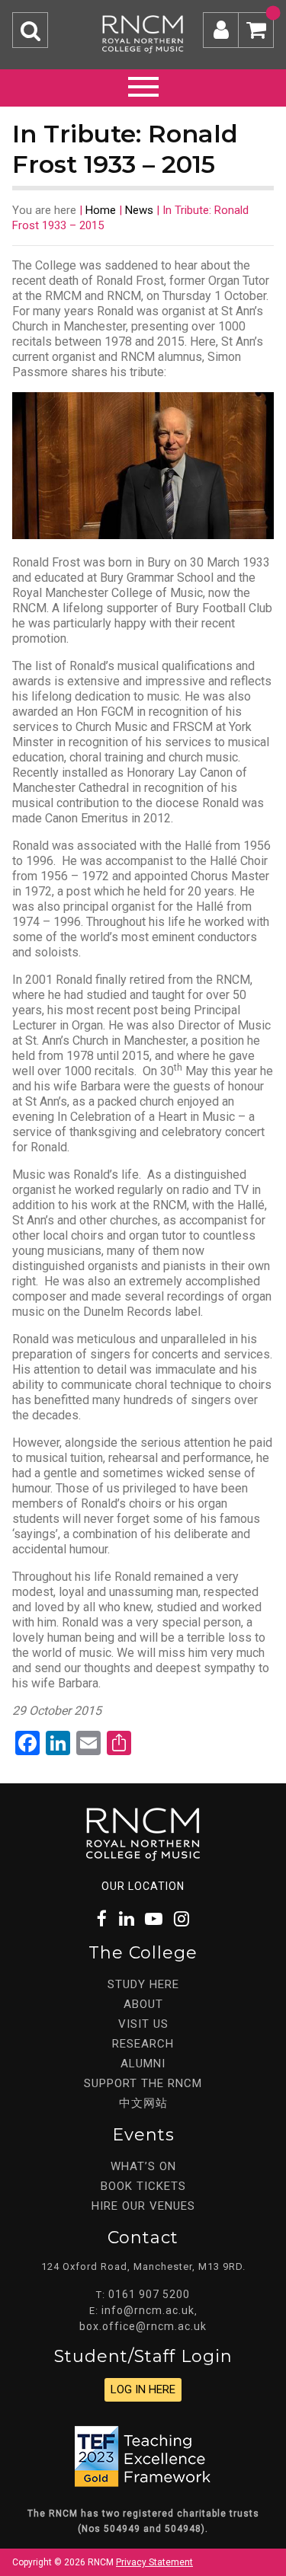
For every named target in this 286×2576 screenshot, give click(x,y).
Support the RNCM (143, 2083)
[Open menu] (143, 85)
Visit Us (143, 2024)
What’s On (143, 2166)
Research (143, 2044)
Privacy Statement (154, 2562)
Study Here (143, 1984)
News (139, 210)
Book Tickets (143, 2186)
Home (101, 210)
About (143, 2004)
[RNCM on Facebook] (102, 1919)
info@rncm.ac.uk (148, 2310)
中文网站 (143, 2103)
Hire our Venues (143, 2206)
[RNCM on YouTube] (154, 1919)
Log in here (143, 2389)
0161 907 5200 (149, 2294)
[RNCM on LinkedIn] (127, 1919)
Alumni (143, 2064)
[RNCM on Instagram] (182, 1919)
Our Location (143, 1886)
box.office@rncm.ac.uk (143, 2326)
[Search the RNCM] (30, 30)
